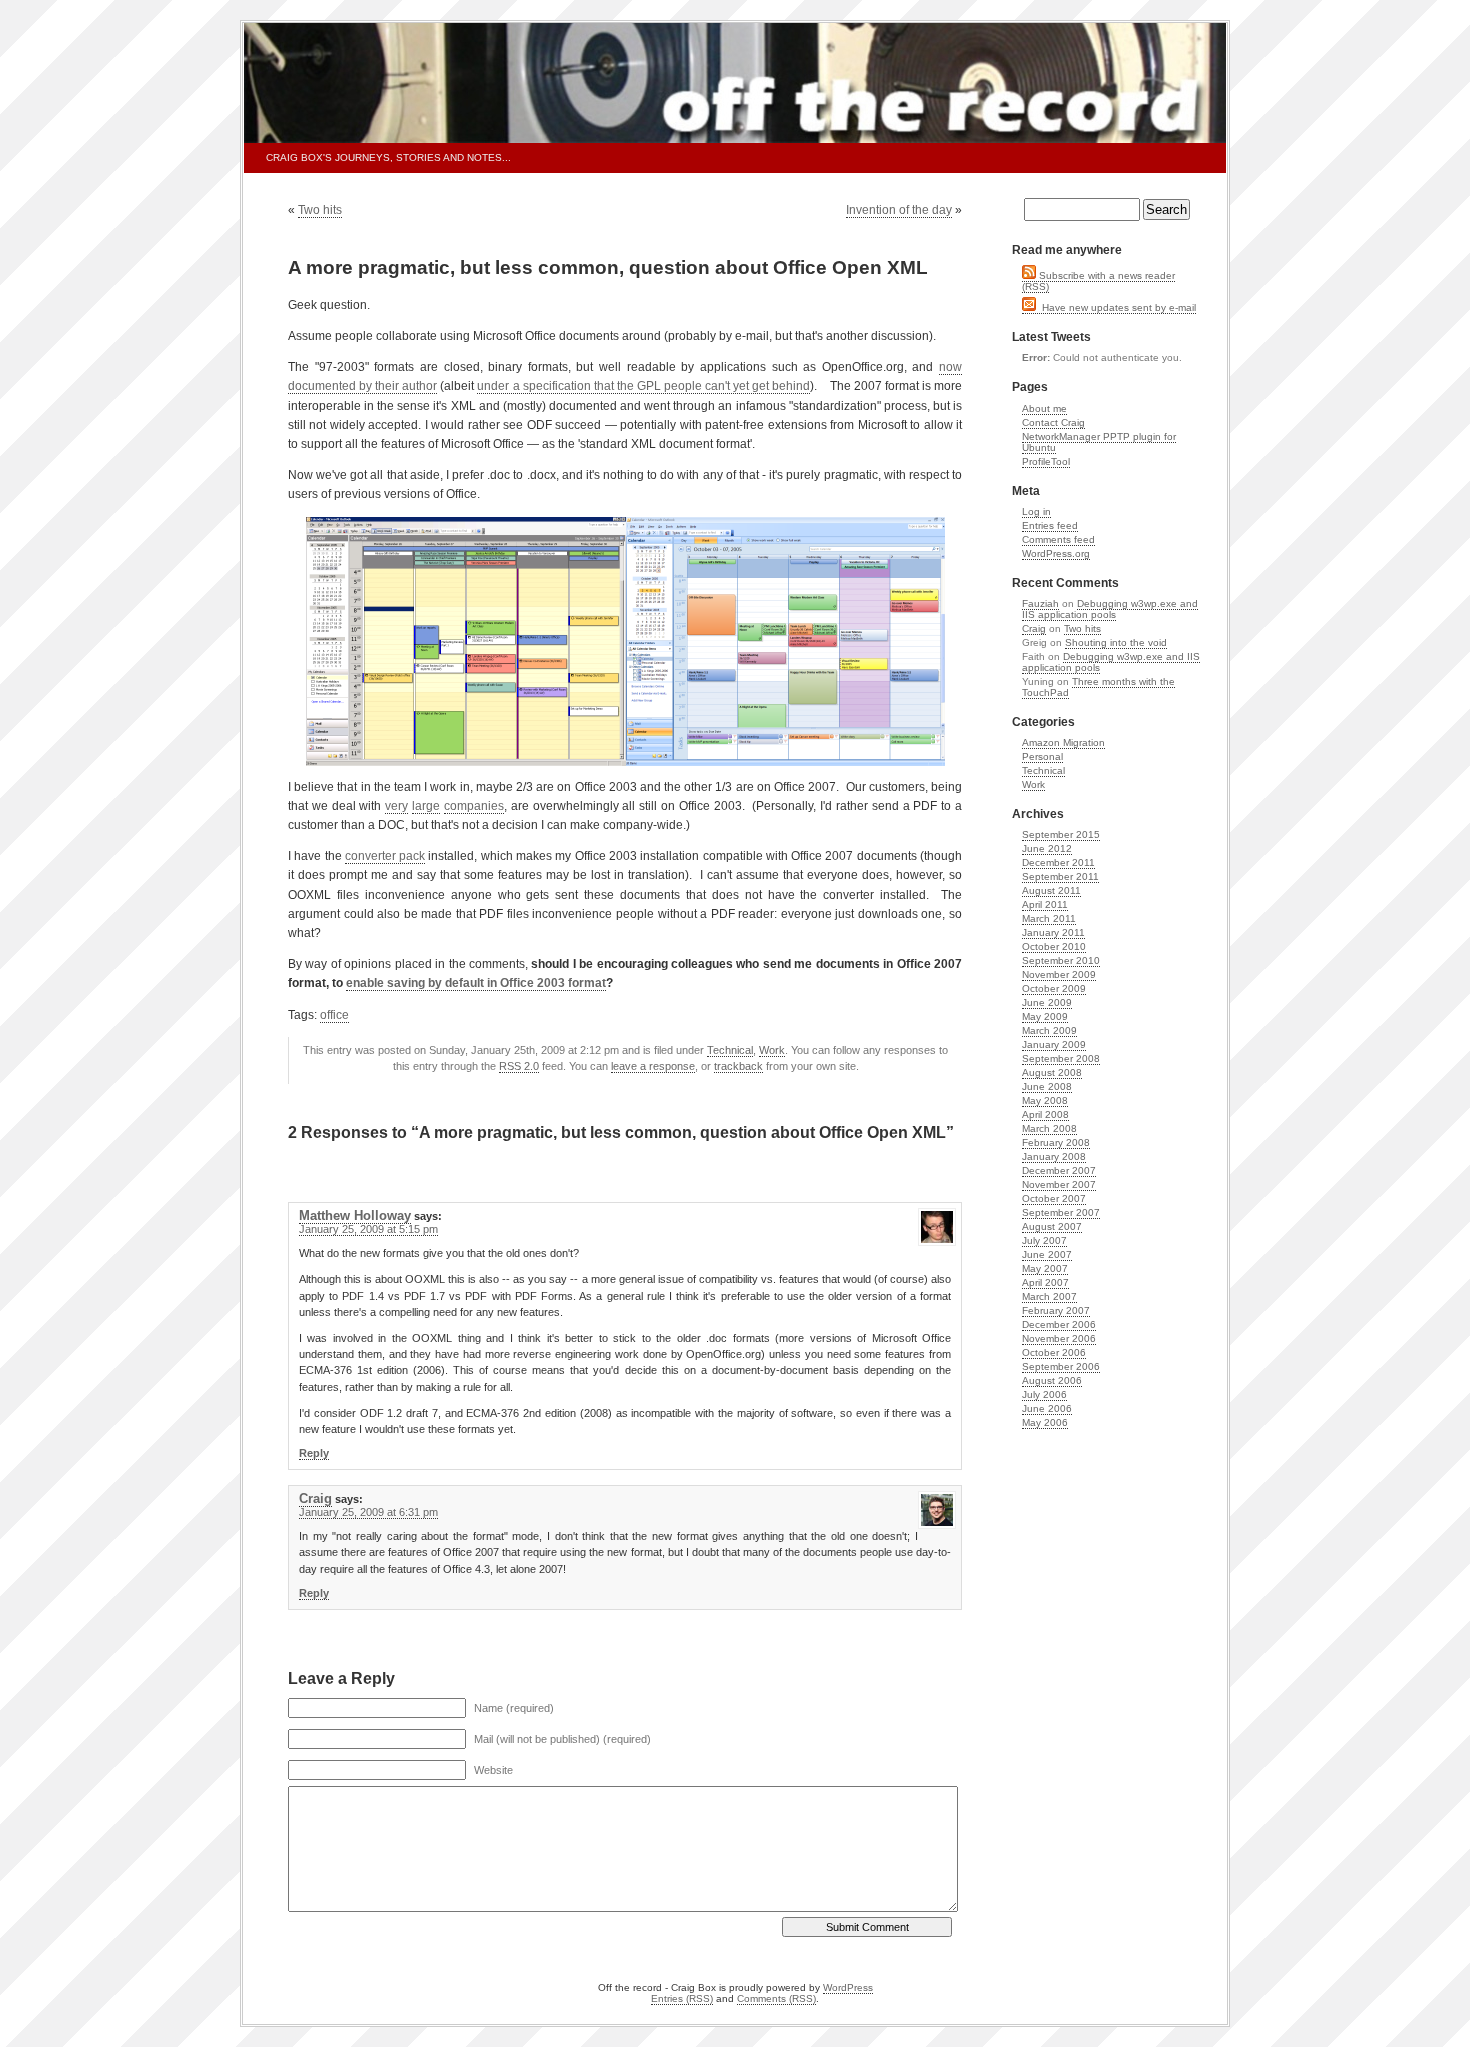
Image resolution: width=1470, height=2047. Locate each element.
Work (772, 1050)
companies (474, 806)
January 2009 (1054, 1044)
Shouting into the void (1116, 642)
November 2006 (1059, 1338)
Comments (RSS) (776, 1998)
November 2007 (1059, 1184)
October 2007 (1054, 1198)
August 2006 (1052, 1380)
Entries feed (1050, 525)
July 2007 (1044, 1240)
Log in (1036, 511)
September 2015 (1061, 834)
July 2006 (1044, 1394)
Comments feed (1058, 539)
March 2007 (1049, 1296)
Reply (314, 1453)
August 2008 (1052, 1072)
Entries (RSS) (682, 1998)
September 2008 (1061, 1058)
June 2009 (1047, 1002)
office (334, 1015)
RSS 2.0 (519, 1066)
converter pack (385, 856)
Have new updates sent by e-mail (1116, 307)
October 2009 (1054, 988)
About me (1044, 408)
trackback (738, 1066)
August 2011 (1051, 890)
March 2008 (1049, 1128)
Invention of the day (899, 210)
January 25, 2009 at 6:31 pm (368, 1512)
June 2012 (1047, 848)
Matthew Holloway (355, 1215)
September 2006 (1061, 1366)
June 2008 (1047, 1086)
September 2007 (1061, 1212)
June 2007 (1047, 1254)
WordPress (848, 1987)
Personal (1042, 756)
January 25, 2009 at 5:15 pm (368, 1229)
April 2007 (1045, 1282)
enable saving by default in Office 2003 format (476, 983)
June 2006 (1047, 1408)
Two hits (320, 210)
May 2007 (1045, 1268)
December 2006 (1059, 1324)
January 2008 (1054, 1156)
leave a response (653, 1066)
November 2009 (1059, 974)
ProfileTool (1046, 461)
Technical (730, 1050)
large (426, 806)
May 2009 (1045, 1016)
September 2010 (1061, 960)
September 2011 (1060, 876)
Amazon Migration (1063, 742)
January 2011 (1053, 932)
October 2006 (1054, 1352)
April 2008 (1045, 1114)
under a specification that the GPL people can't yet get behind (643, 386)
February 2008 (1056, 1142)
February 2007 (1056, 1310)
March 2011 (1049, 918)
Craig (315, 1498)
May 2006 (1045, 1422)
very (396, 806)
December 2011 (1058, 862)
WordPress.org (1056, 553)
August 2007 (1052, 1226)
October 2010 (1054, 946)
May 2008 (1045, 1100)
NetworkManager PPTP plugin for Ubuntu (1099, 442)
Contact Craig (1053, 422)
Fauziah (1040, 603)
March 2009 (1049, 1030)
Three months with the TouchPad (1098, 687)
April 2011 (1045, 904)
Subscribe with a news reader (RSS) (1098, 281)
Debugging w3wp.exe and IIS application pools (1110, 609)
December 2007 (1059, 1170)
